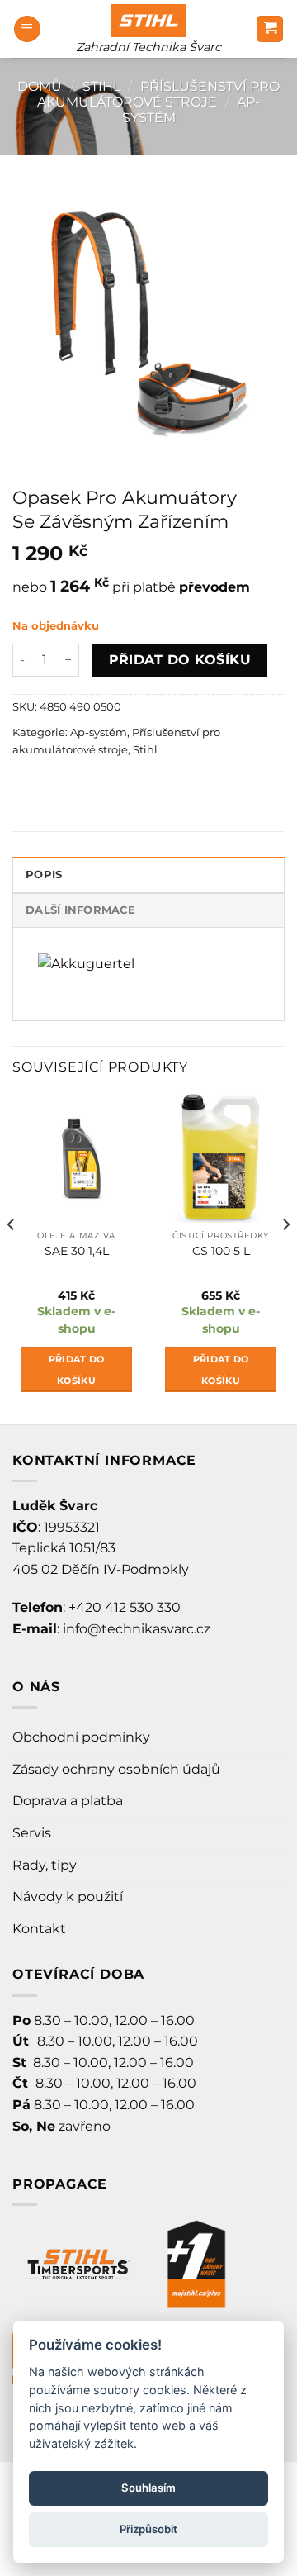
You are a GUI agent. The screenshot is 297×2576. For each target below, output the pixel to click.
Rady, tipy (45, 1865)
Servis (32, 1833)
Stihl (101, 86)
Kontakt (39, 1929)
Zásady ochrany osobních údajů (116, 1769)
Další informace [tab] (80, 910)
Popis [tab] (44, 875)
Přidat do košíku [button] (77, 1370)
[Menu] (27, 29)
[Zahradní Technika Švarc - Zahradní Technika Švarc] (148, 21)
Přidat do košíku (180, 660)
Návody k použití (68, 1896)
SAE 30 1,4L (77, 1251)
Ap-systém (99, 732)
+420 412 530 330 (125, 1607)
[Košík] (270, 29)
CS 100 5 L (221, 1251)
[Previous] (12, 1257)
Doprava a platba (68, 1801)
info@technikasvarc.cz (137, 1629)
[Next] (285, 1257)
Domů (40, 86)
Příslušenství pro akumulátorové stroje (158, 94)
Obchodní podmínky (81, 1737)
